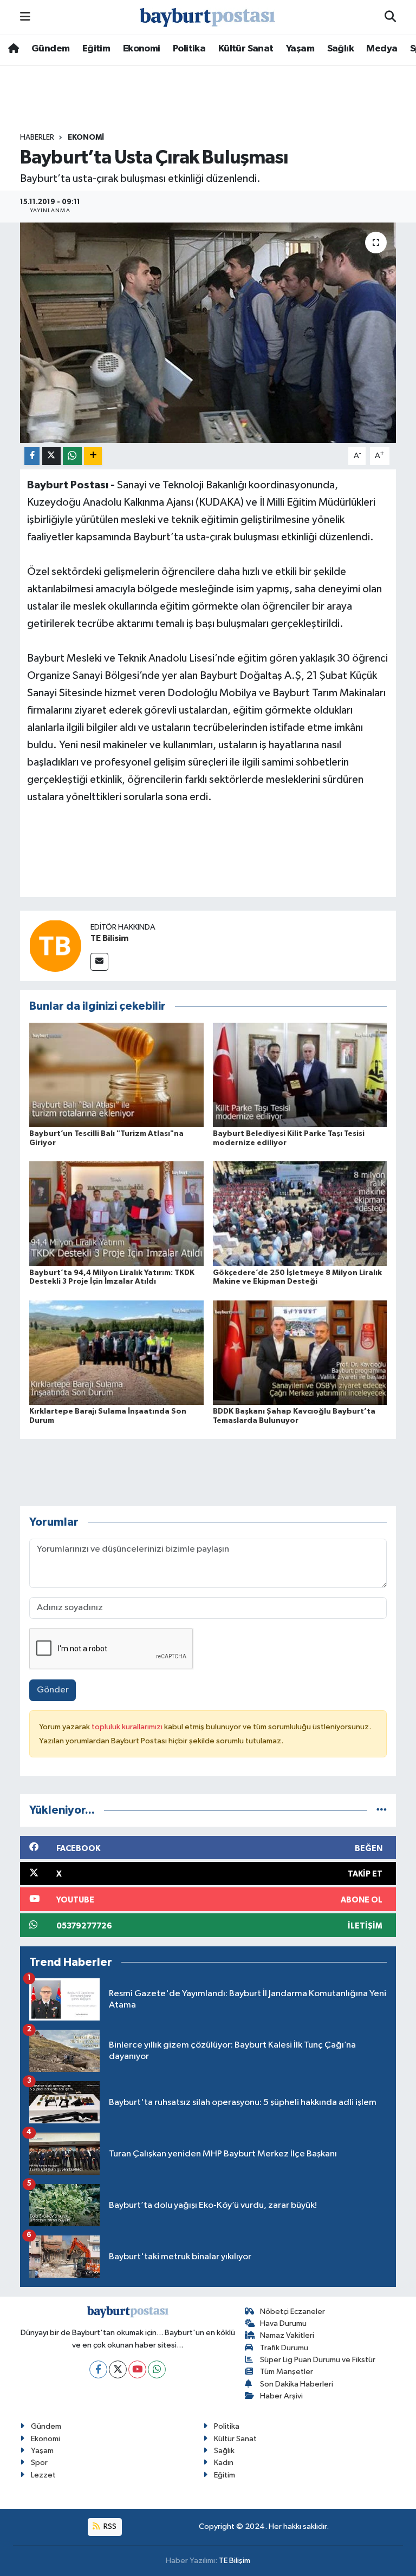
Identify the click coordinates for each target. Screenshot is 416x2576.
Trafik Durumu (284, 2348)
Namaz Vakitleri (287, 2335)
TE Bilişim (235, 2561)
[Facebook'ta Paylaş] (32, 456)
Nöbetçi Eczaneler (292, 2312)
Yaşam (300, 49)
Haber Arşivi (281, 2396)
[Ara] (390, 17)
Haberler (37, 138)
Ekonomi (142, 49)
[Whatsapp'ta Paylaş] (72, 456)
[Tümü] (382, 1810)
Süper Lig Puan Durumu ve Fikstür (318, 2360)
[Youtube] (137, 2369)
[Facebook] (98, 2369)
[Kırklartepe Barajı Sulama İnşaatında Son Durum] (116, 1352)
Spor (39, 2463)
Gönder (53, 1690)
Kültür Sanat (246, 49)
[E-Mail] (99, 962)
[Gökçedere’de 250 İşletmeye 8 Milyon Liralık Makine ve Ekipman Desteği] (300, 1214)
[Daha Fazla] (93, 456)
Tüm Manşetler (287, 2372)
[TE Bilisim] (55, 946)
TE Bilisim (109, 938)
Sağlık (340, 49)
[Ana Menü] (25, 17)
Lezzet (43, 2475)
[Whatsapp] (157, 2369)
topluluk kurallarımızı (128, 1727)
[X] (118, 2369)
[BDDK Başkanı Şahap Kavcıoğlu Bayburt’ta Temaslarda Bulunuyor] (300, 1352)
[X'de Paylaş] (51, 456)
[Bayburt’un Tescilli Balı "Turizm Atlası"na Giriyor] (116, 1074)
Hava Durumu (283, 2323)
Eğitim (96, 49)
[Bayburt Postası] (207, 18)
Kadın (224, 2463)
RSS (109, 2526)
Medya (382, 49)
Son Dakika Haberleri (297, 2384)
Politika (189, 49)
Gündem (50, 49)
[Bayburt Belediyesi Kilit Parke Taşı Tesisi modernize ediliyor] (300, 1074)
